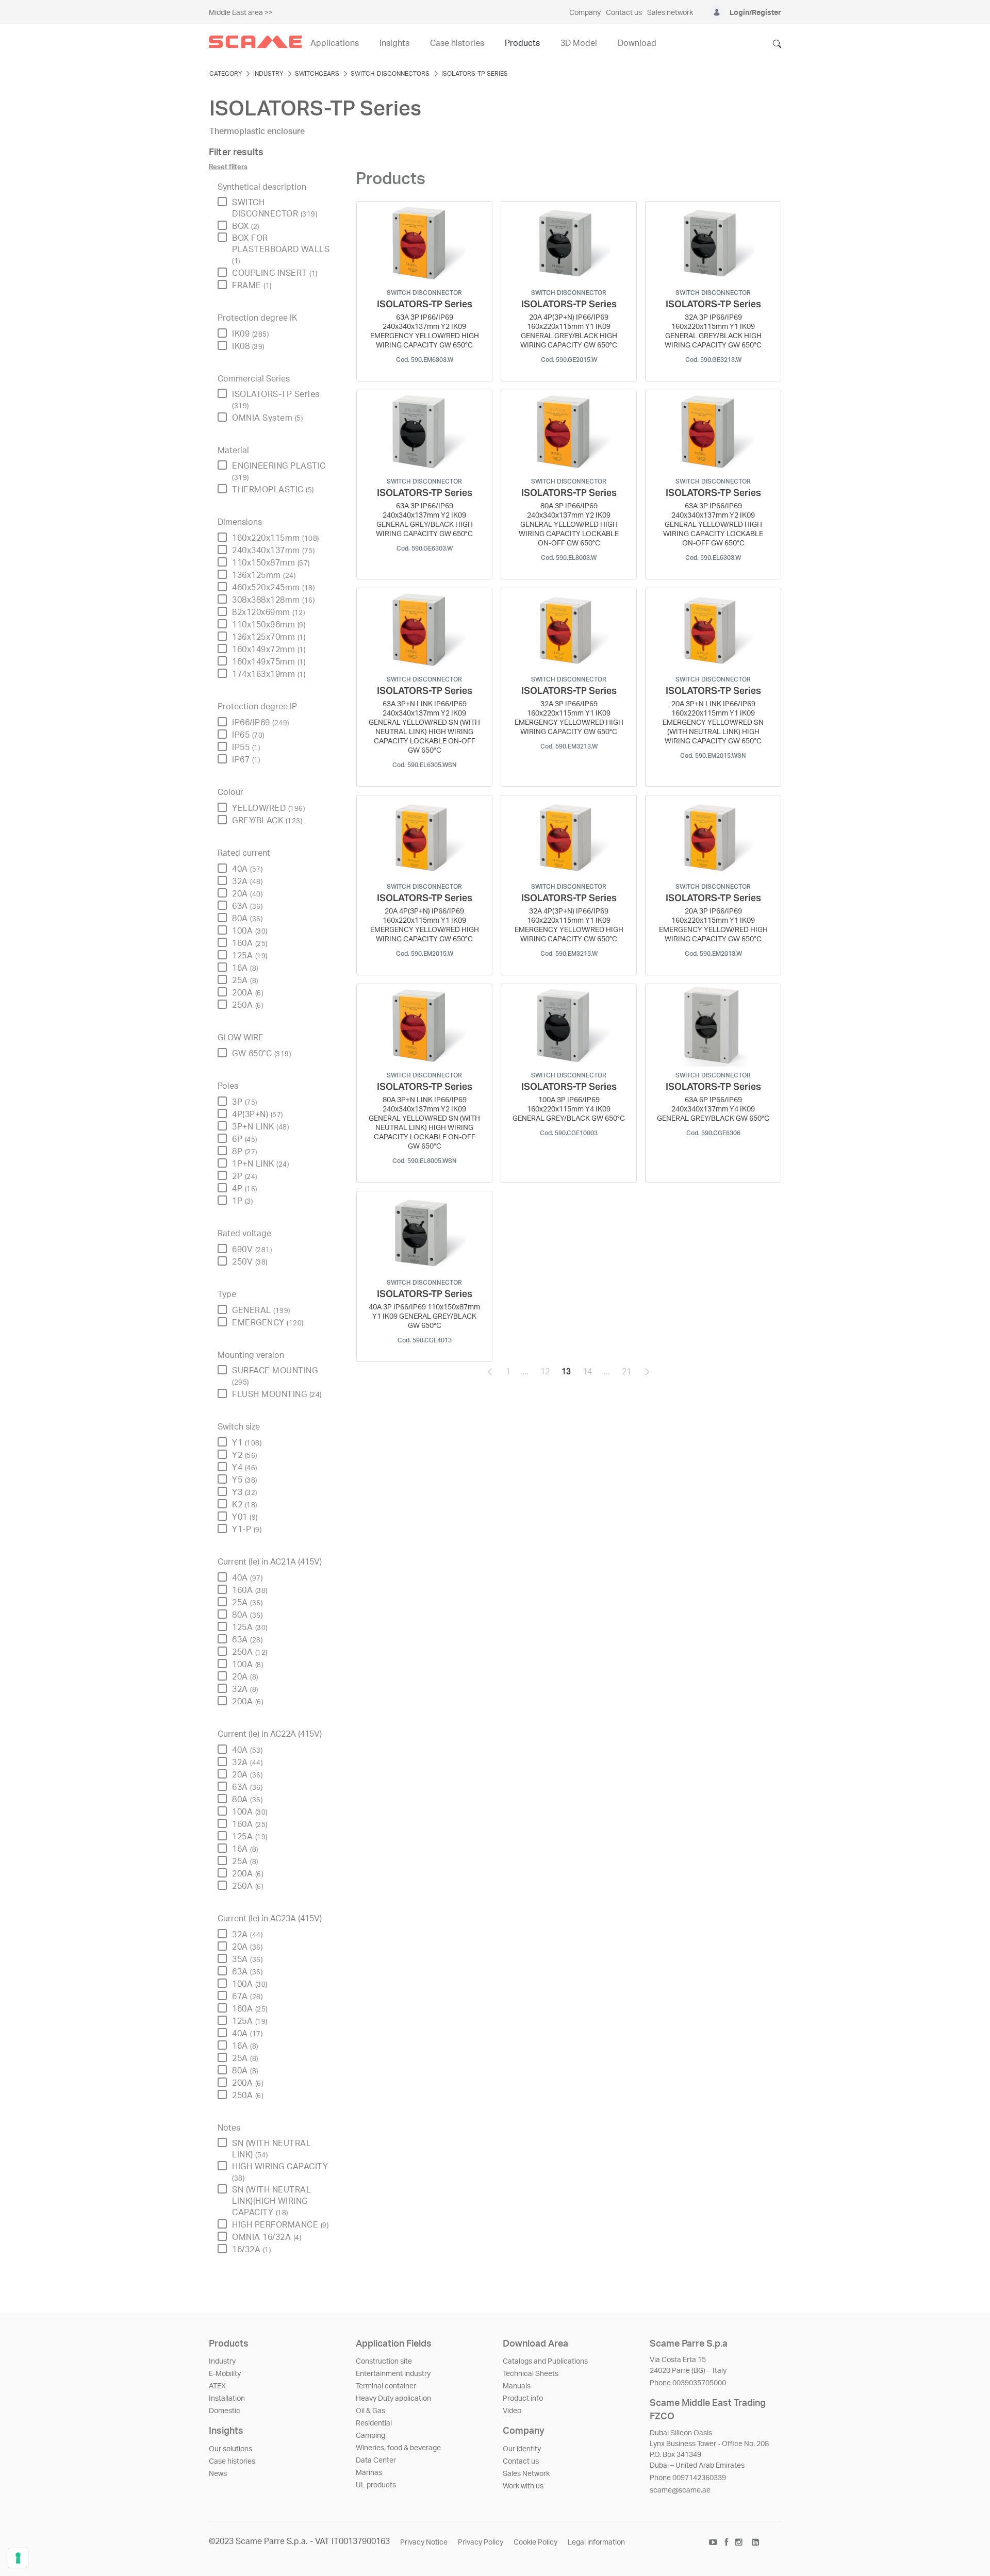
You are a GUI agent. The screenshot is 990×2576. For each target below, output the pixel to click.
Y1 (247, 1443)
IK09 (250, 334)
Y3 (245, 1492)
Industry (222, 2362)
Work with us (523, 2486)
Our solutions (230, 2449)
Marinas (369, 2473)
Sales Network (526, 2474)
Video (512, 2411)
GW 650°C (261, 1054)
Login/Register (755, 13)
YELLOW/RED (268, 808)
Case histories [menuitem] (457, 43)
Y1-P (247, 1530)
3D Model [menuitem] (579, 43)
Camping (370, 2436)
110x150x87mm (271, 563)
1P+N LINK (260, 1164)
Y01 (245, 1517)
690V (252, 1250)
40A (247, 869)
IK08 (248, 346)
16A (245, 968)
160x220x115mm (276, 538)
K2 (245, 1505)
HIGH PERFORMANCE (280, 2225)
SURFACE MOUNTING (275, 1376)
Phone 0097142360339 (688, 2478)
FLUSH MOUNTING (277, 1394)
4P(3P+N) (258, 1115)
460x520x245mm (273, 588)
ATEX (217, 2386)
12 (548, 1374)
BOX (246, 226)
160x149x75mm (269, 662)
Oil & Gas (370, 2411)
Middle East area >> (241, 13)
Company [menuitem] (585, 13)
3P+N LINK (260, 1127)
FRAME (252, 286)
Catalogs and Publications (545, 2362)
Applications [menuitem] (335, 43)
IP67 (246, 760)
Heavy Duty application (393, 2399)
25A (245, 980)
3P (245, 1102)
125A (250, 956)
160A (250, 943)
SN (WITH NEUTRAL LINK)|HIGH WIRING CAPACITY (271, 2201)
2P (245, 1176)
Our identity (522, 2449)
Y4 (245, 1468)
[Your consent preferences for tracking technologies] (18, 2558)
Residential (374, 2423)
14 (590, 1374)
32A (247, 882)
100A (250, 931)
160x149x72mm (269, 650)
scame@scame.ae (680, 2490)
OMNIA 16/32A (267, 2237)
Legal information (596, 2542)
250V (250, 1262)
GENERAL (261, 1310)
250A (247, 1005)
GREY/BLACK (267, 821)
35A (247, 1959)
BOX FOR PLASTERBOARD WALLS (281, 249)
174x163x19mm (269, 674)
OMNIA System (267, 418)
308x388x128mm (273, 600)
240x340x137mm (273, 551)
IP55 (246, 747)
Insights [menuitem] (394, 43)
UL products (376, 2485)
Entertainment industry (393, 2374)
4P (245, 1189)
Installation (227, 2399)
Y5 (245, 1480)
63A (247, 906)
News (218, 2474)
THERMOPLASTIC (273, 490)
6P (245, 1139)
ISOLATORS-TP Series (276, 400)
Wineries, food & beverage (398, 2448)
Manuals (517, 2386)
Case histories (232, 2462)
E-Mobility (225, 2374)
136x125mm (264, 575)
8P (245, 1152)
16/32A (251, 2250)
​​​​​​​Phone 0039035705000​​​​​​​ (688, 2383)
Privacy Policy (481, 2542)
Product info (523, 2399)
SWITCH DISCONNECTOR (275, 208)
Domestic (225, 2411)
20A (247, 894)
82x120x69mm (268, 612)
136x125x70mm (269, 637)
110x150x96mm (269, 625)
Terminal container (386, 2386)
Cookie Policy (535, 2542)
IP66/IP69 (261, 723)
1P (242, 1201)
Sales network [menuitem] (670, 13)
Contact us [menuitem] (624, 13)
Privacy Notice (424, 2542)
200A (247, 993)
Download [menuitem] (637, 43)
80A (247, 919)
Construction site (384, 2362)
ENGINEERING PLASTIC (279, 471)
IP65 (248, 735)
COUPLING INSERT (275, 273)
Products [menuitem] (522, 43)
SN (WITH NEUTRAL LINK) (271, 2149)
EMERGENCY (268, 1323)
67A (247, 1997)
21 (630, 1374)
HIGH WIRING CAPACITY (280, 2172)
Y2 (245, 1455)
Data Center (376, 2461)
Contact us (521, 2462)
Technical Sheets (531, 2374)
